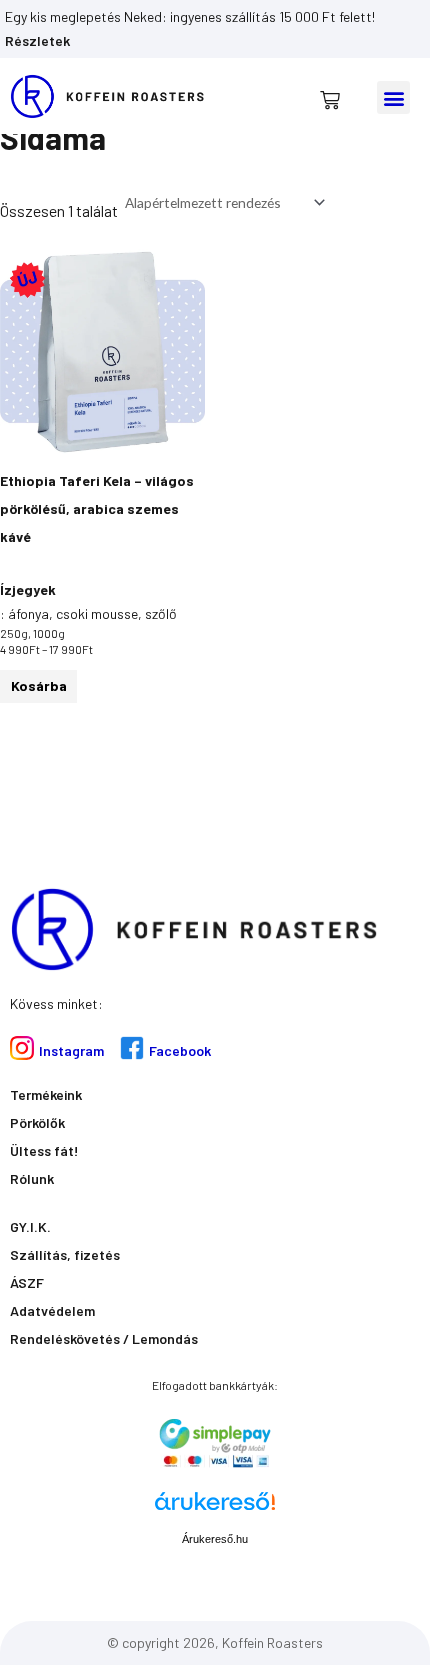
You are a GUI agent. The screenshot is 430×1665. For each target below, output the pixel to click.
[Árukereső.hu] (215, 1508)
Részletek (37, 40)
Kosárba (39, 685)
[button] (393, 97)
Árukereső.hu (215, 1539)
